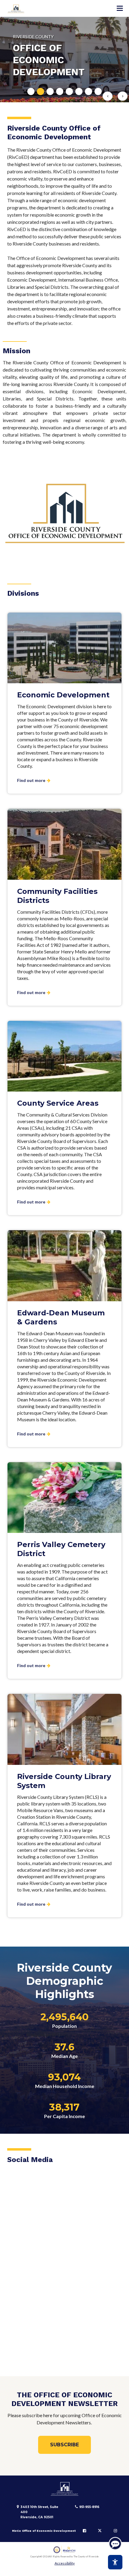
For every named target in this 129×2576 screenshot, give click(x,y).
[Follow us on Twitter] (100, 2531)
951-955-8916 (89, 2507)
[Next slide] (123, 96)
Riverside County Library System (64, 1781)
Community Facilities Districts (57, 896)
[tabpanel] (64, 60)
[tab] (31, 91)
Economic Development (63, 695)
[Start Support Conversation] (115, 2544)
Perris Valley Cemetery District (61, 1549)
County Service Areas (58, 1103)
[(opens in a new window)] (65, 2550)
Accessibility (65, 2563)
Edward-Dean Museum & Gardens (61, 1317)
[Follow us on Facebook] (84, 2531)
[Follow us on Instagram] (115, 2531)
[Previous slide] (108, 96)
